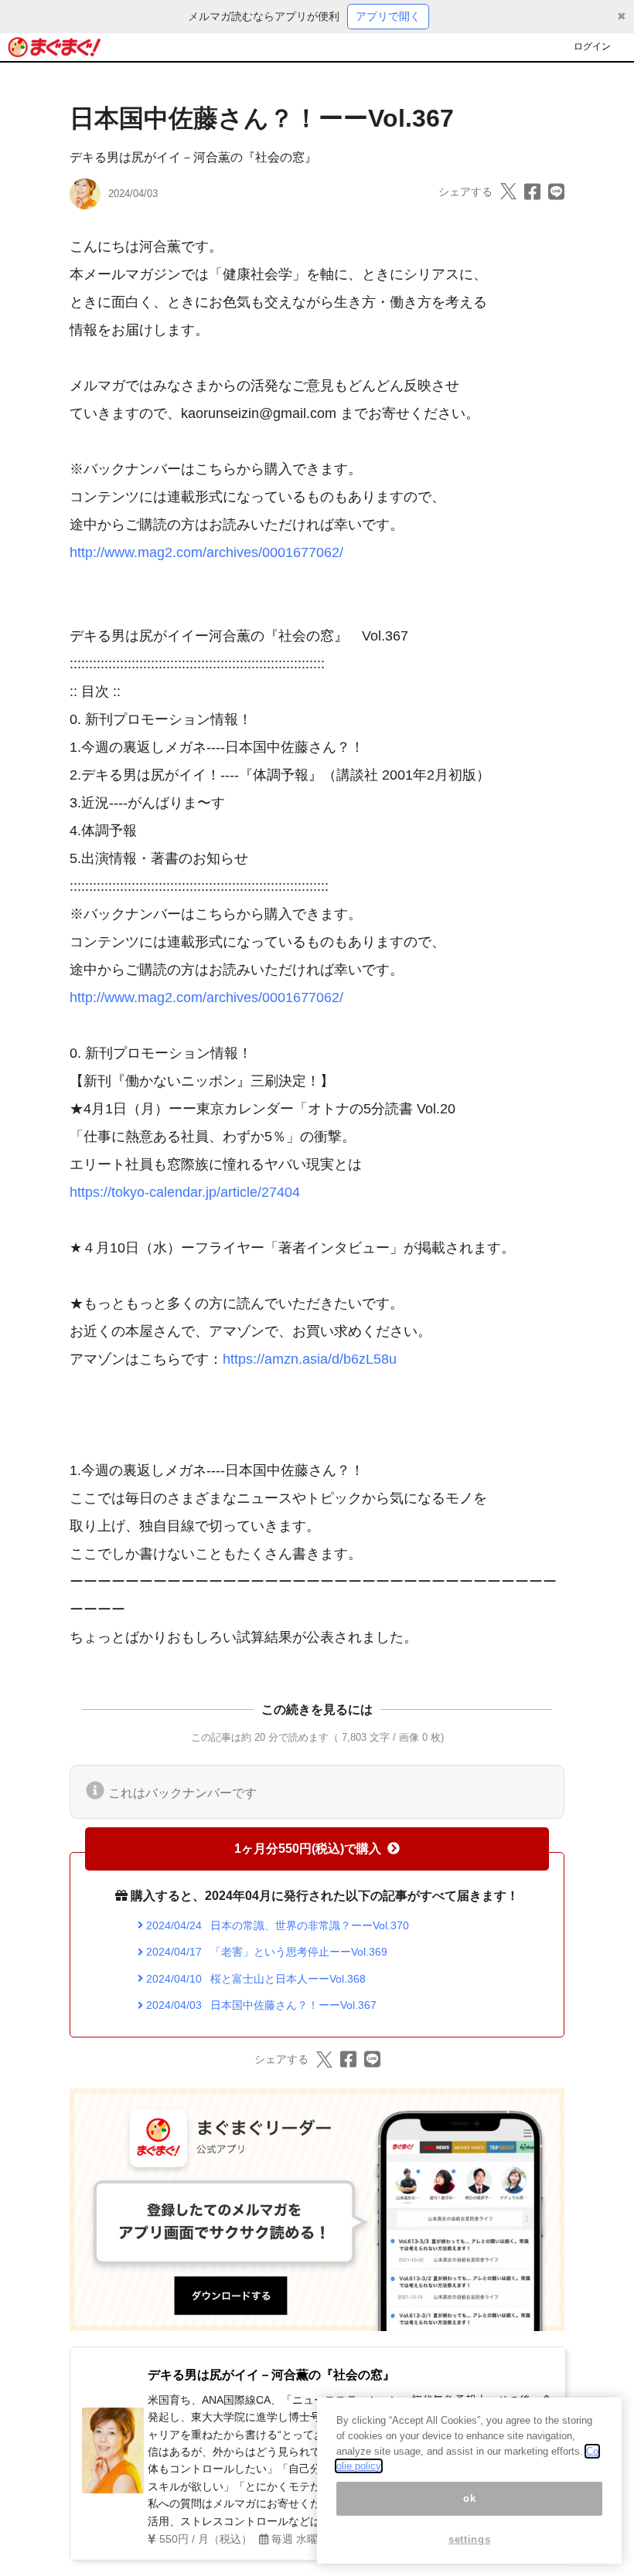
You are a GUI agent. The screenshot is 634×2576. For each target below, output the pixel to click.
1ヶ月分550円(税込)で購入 (308, 1849)
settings (469, 2539)
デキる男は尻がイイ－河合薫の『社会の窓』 (193, 157)
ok (469, 2498)
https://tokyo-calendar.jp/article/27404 (185, 1192)
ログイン (592, 46)
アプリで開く (388, 16)
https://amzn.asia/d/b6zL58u (310, 1359)
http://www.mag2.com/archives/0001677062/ (206, 552)
